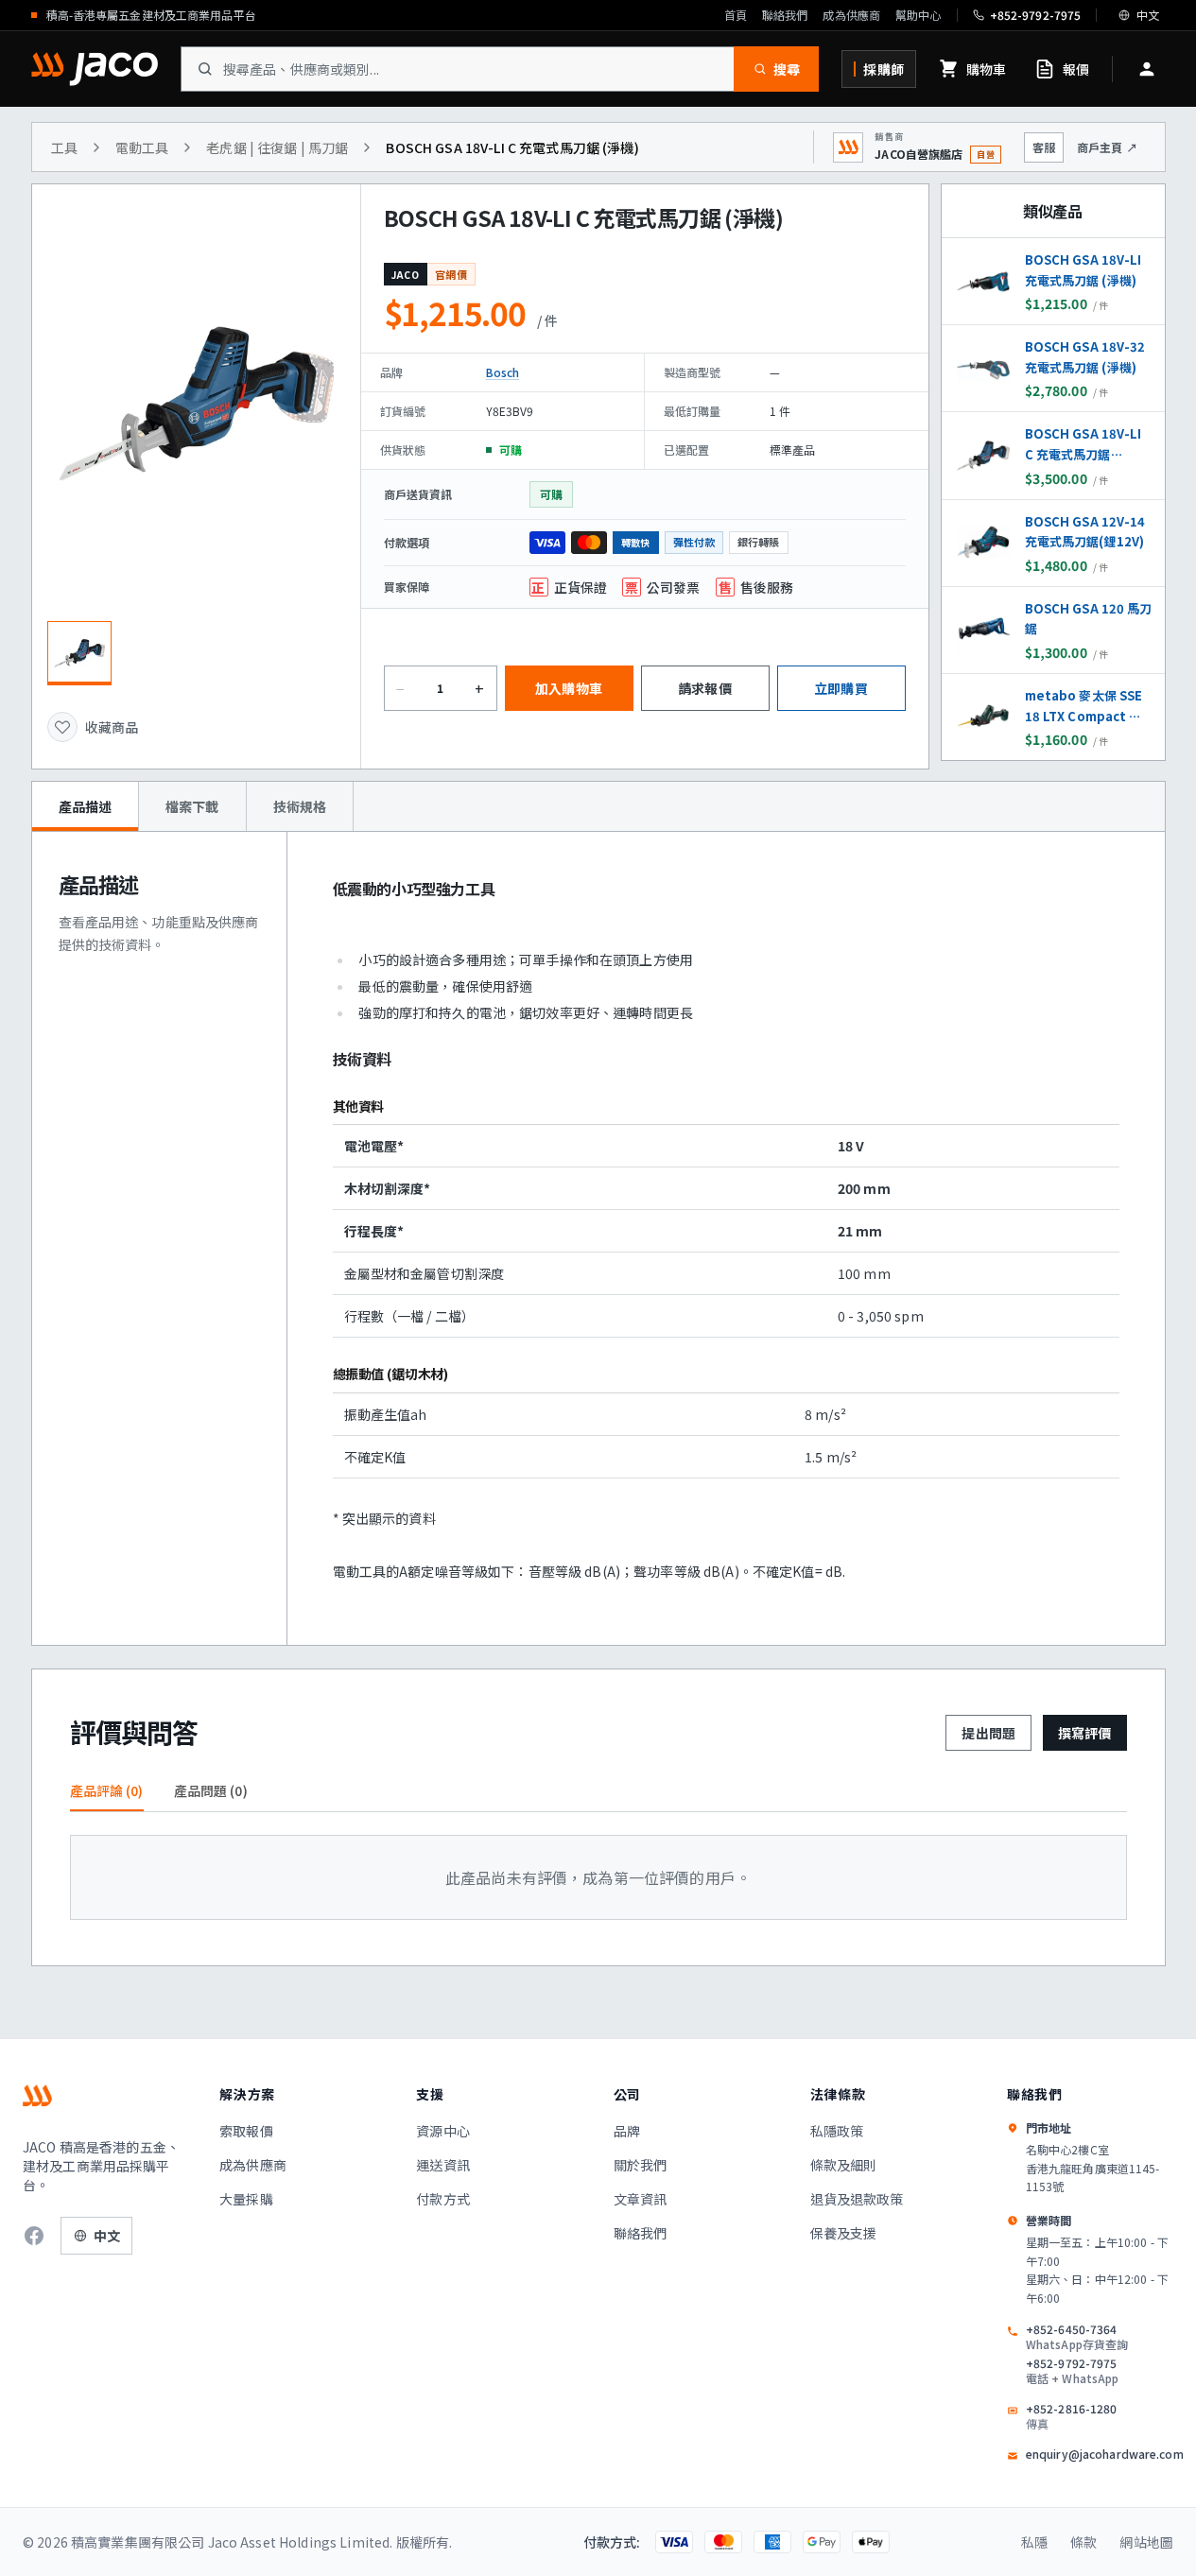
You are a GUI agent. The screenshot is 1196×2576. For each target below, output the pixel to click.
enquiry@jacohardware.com (1105, 2454)
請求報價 (705, 688)
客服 (1044, 147)
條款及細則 (844, 2165)
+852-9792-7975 (1073, 2371)
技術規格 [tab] (300, 806)
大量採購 (246, 2199)
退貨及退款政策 (857, 2199)
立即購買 (841, 688)
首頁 (736, 15)
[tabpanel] (598, 1238)
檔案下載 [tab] (192, 806)
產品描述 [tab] (86, 806)
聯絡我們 (785, 15)
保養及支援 (844, 2233)
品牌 (627, 2131)
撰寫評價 (1085, 1733)
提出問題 (988, 1733)
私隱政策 (837, 2131)
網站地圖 (1146, 2542)
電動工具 (142, 147)
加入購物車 (569, 688)
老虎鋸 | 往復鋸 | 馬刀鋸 (277, 147)
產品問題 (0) (211, 1790)
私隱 (1034, 2542)
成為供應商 (851, 15)
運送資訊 (443, 2165)
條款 (1083, 2542)
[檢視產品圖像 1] (79, 653)
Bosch (503, 372)
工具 (64, 147)
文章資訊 (641, 2199)
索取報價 (246, 2131)
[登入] (1147, 69)
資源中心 (443, 2131)
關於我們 (641, 2165)
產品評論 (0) (107, 1790)
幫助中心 (918, 15)
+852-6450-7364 (1077, 2337)
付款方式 (443, 2199)
